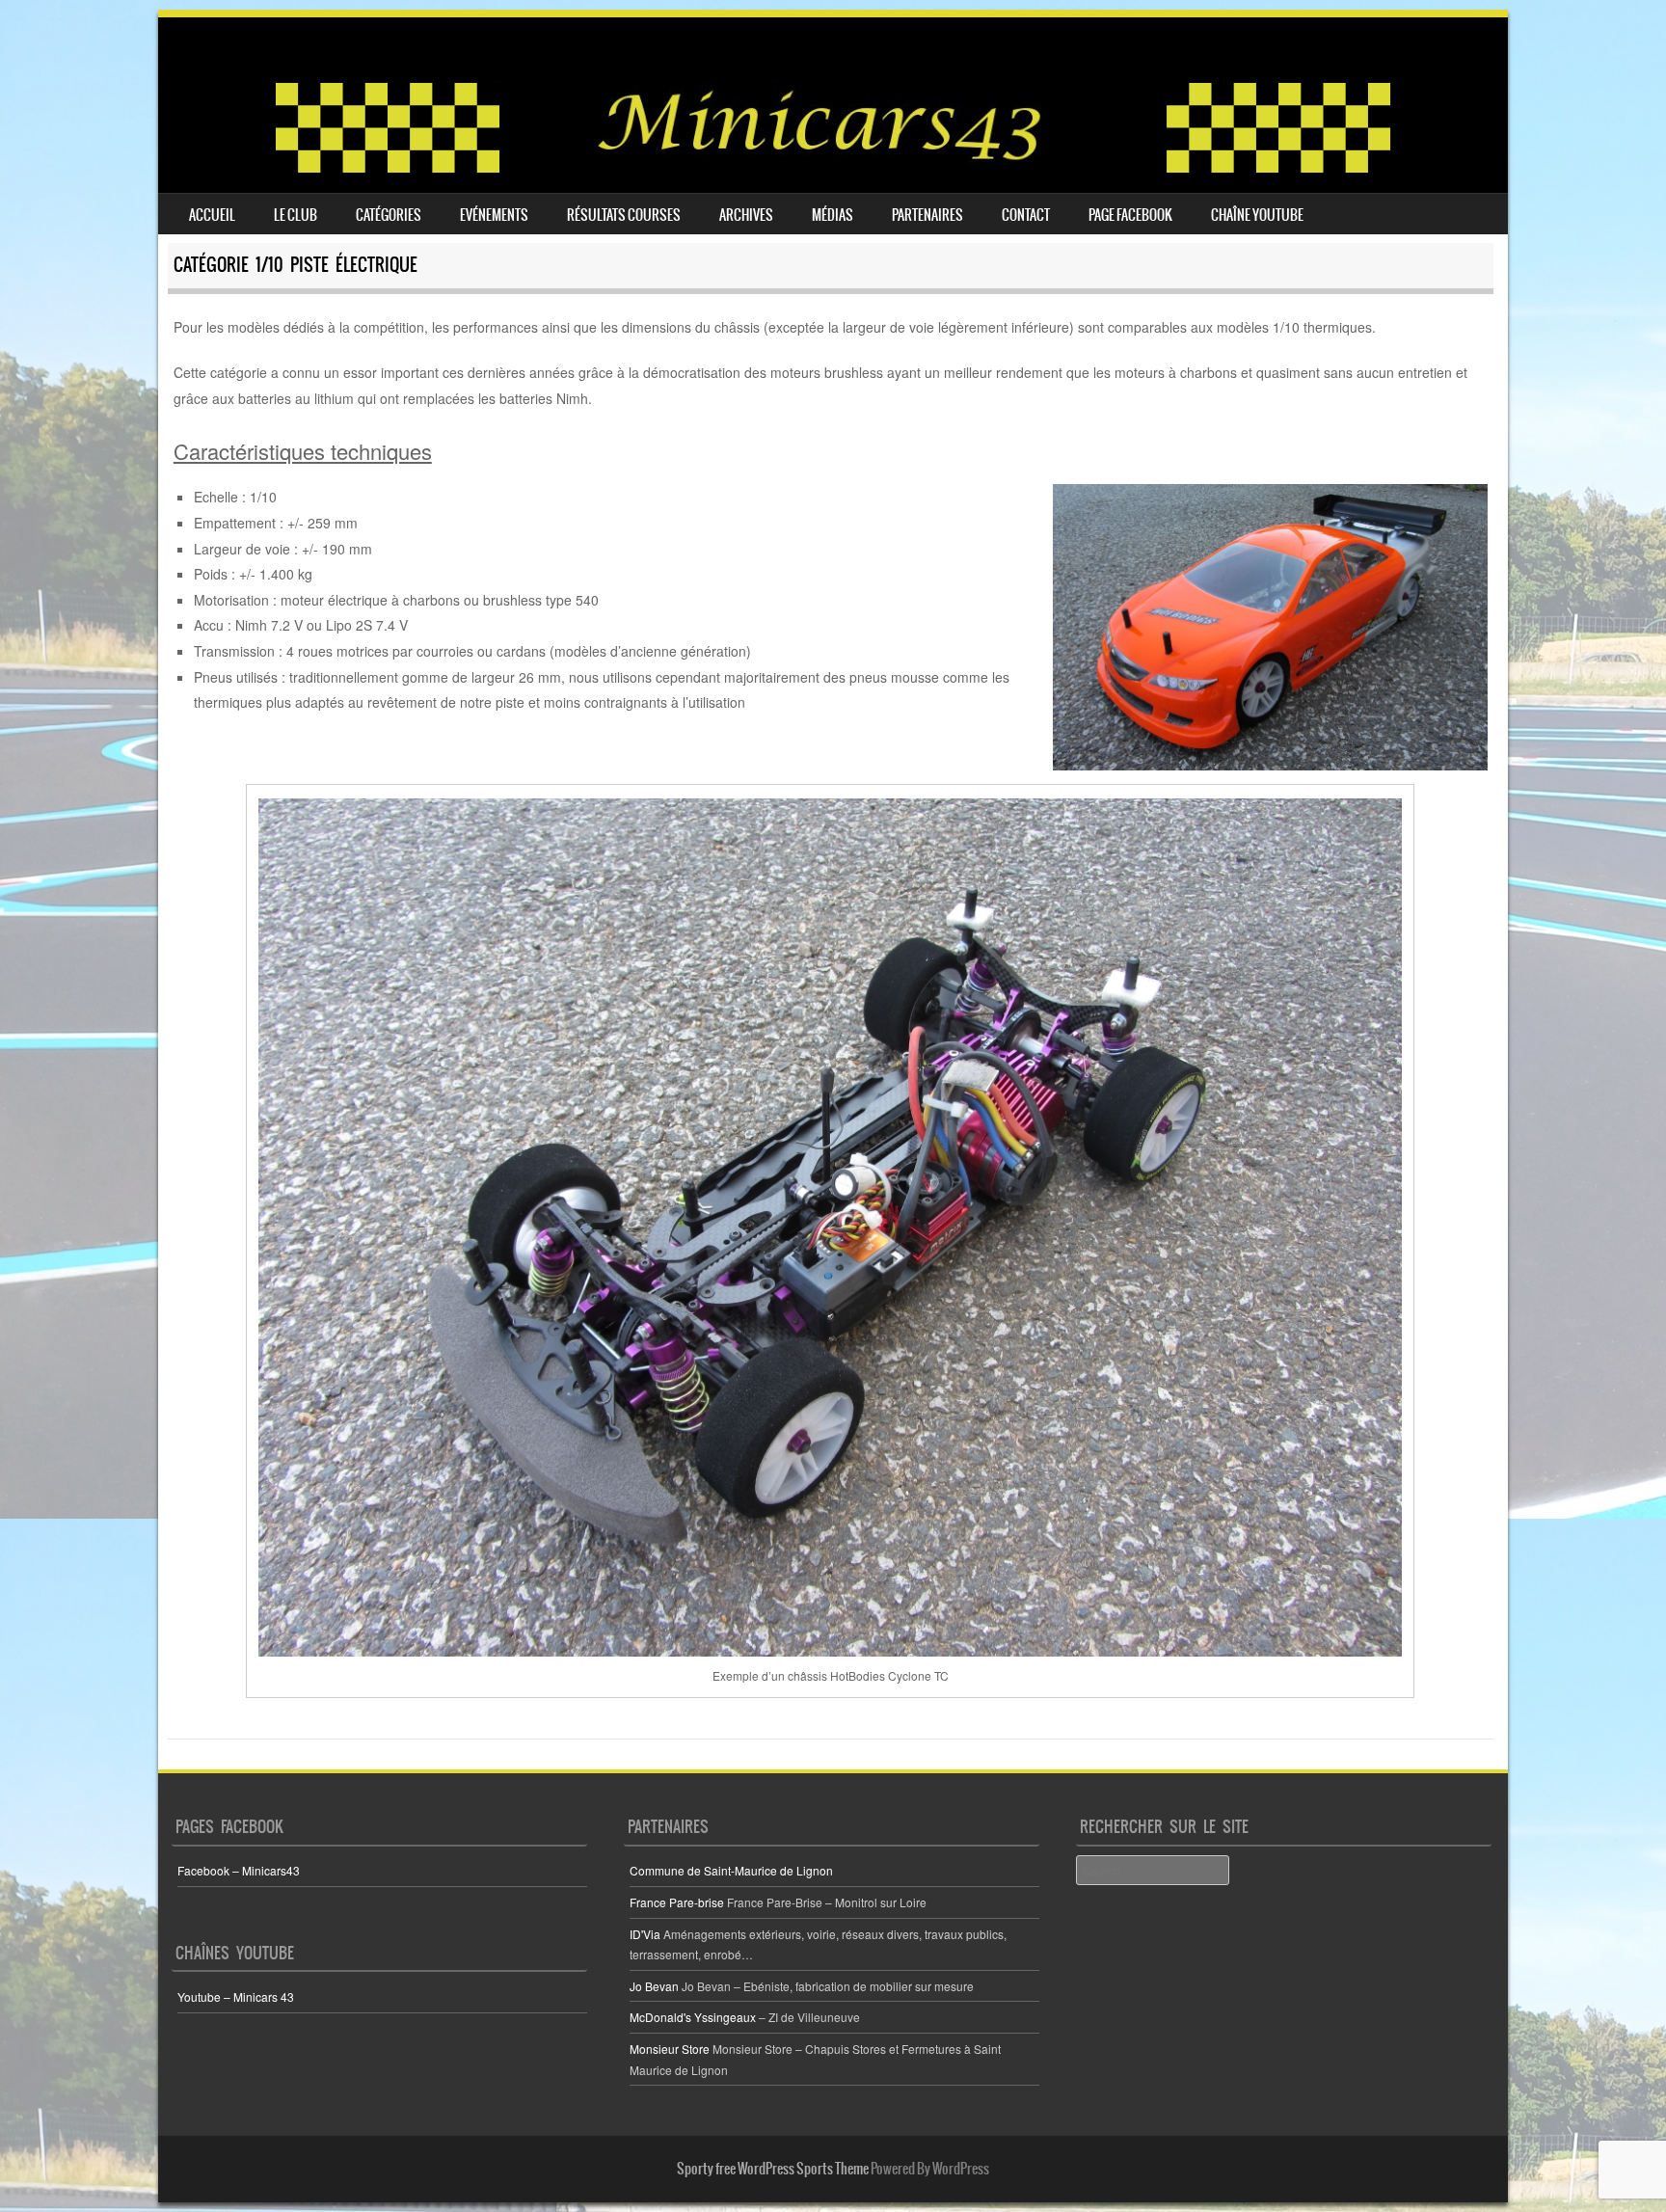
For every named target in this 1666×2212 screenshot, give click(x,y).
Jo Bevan (654, 1986)
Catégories (389, 215)
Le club (296, 215)
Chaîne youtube (1257, 215)
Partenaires (927, 215)
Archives (746, 215)
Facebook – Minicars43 (239, 1870)
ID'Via (645, 1934)
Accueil (212, 215)
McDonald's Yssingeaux (693, 2017)
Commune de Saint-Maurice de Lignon (731, 1870)
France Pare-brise (677, 1902)
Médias (833, 215)
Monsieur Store (670, 2049)
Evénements (494, 215)
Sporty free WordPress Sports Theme (773, 2169)
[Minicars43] (833, 169)
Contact (1026, 215)
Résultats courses (624, 215)
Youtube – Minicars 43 (236, 1996)
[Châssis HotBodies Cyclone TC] (830, 1227)
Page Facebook (1130, 215)
